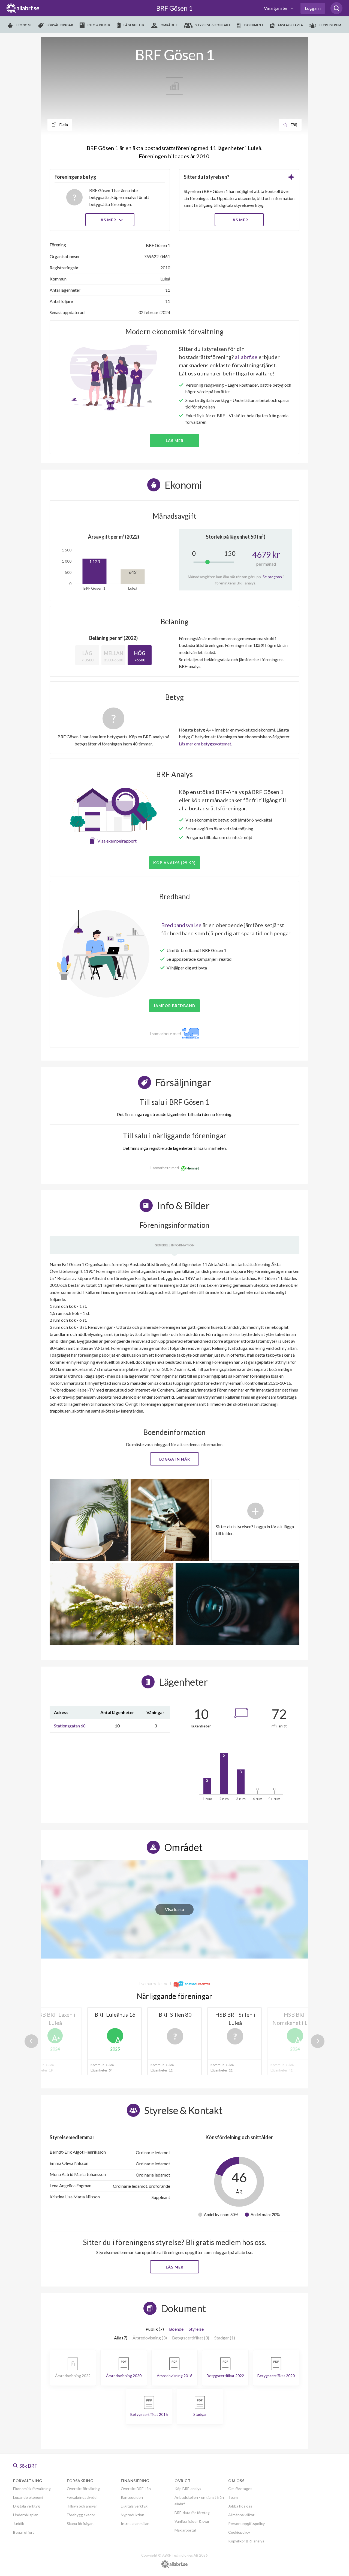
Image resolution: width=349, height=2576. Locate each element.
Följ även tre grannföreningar (136, 1324)
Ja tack (175, 1340)
